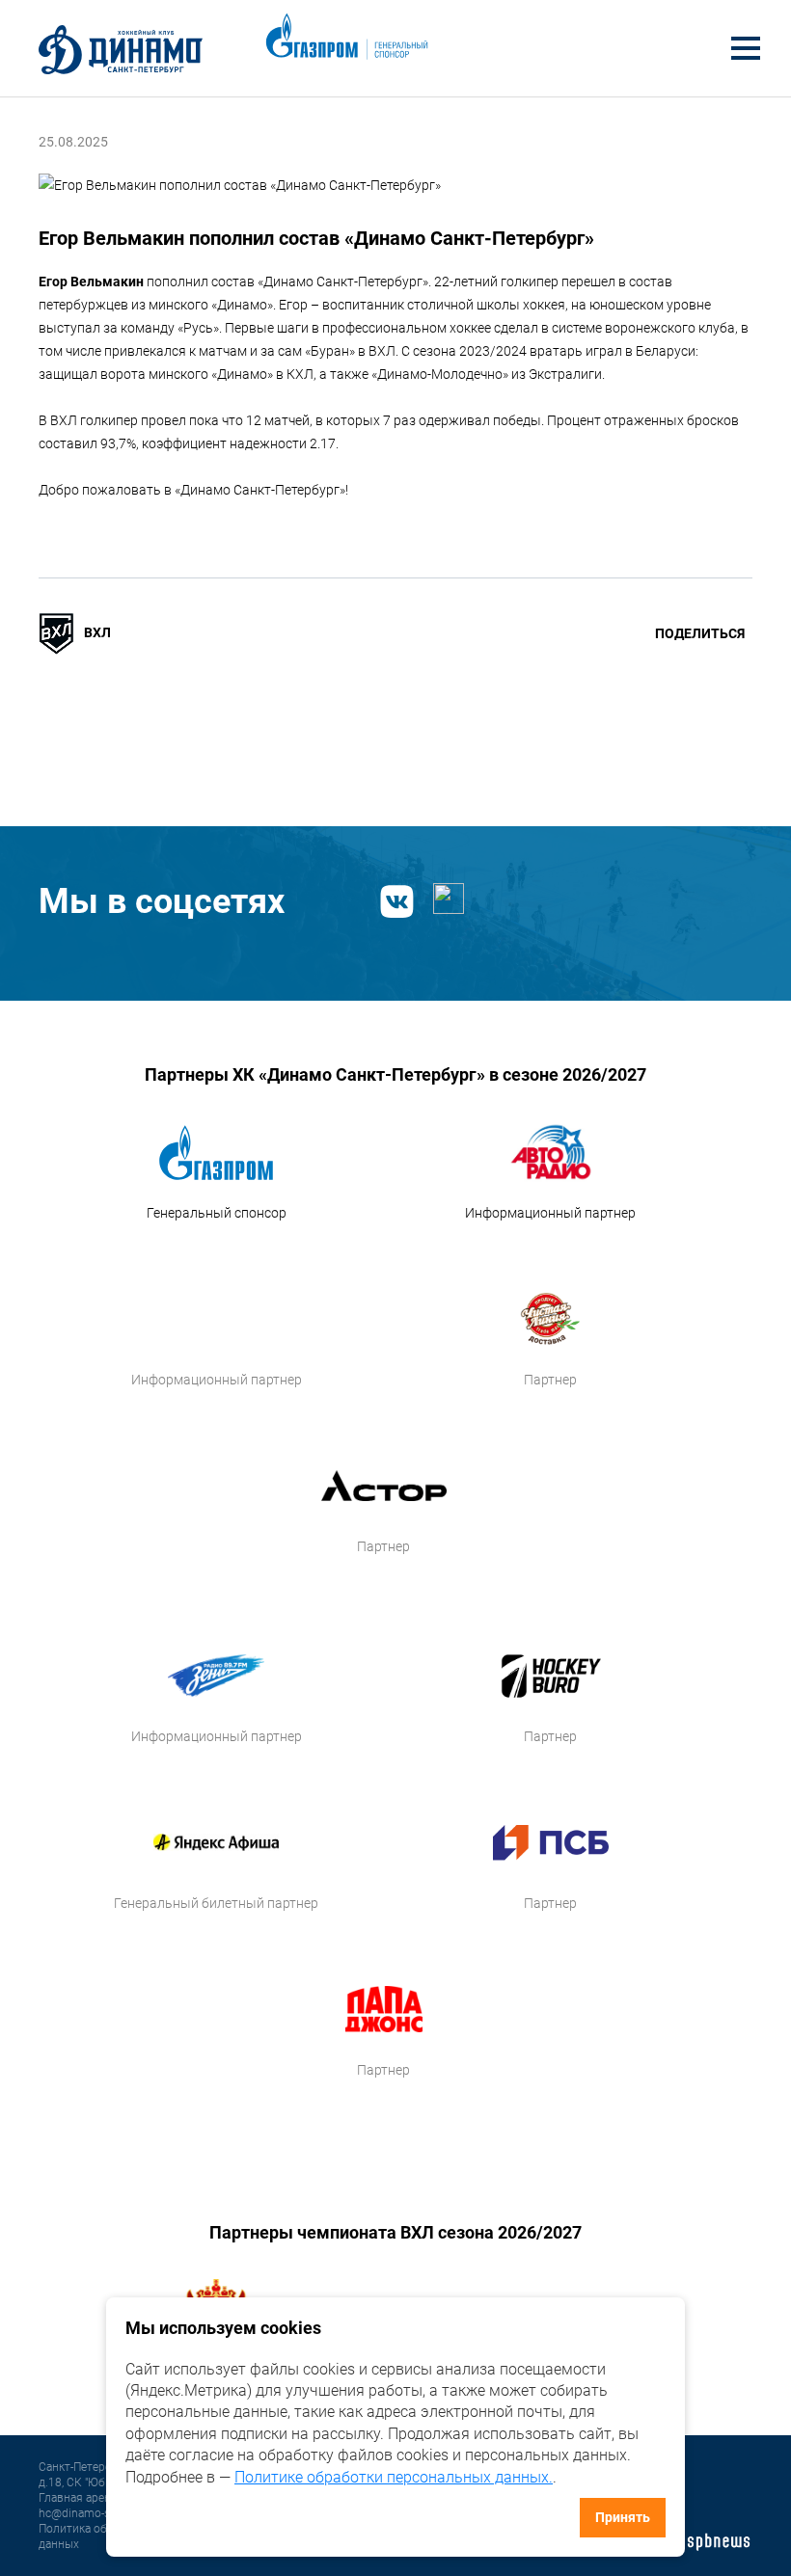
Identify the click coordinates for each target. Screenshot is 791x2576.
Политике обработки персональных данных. (394, 2477)
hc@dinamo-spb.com (94, 2513)
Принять (623, 2517)
